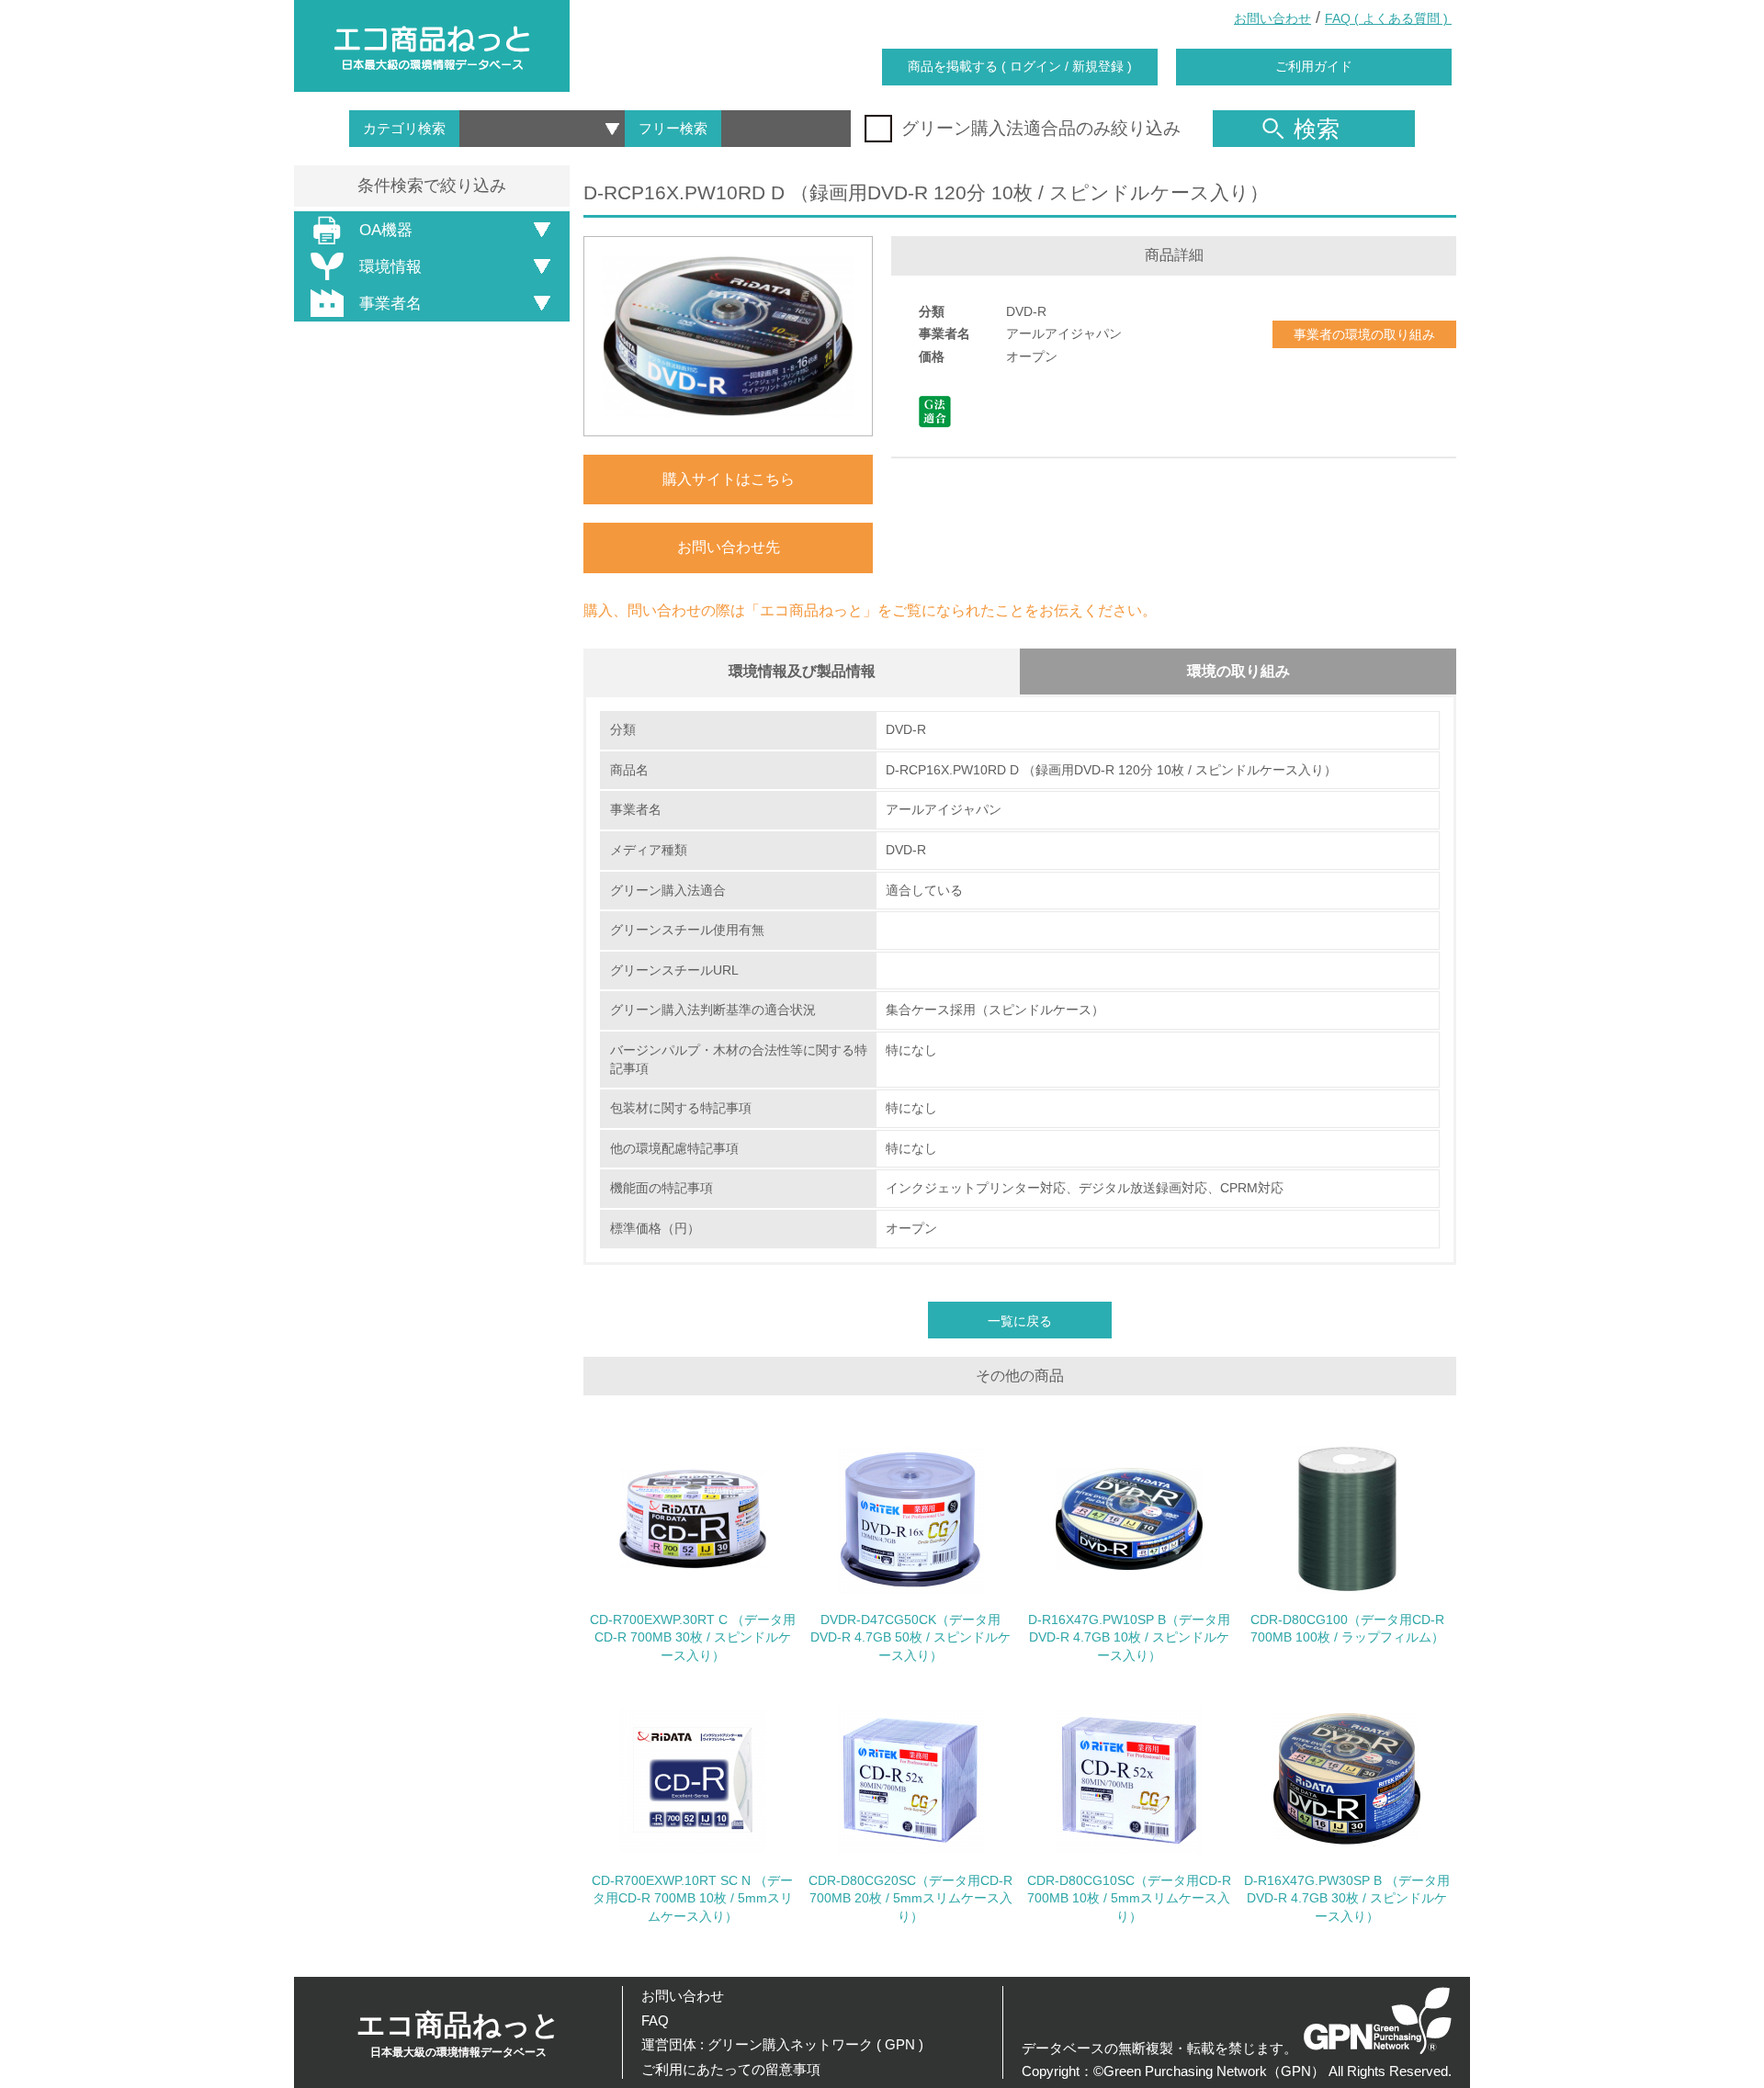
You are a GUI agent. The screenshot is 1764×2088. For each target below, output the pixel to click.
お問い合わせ (1272, 18)
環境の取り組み (1238, 671)
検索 (1317, 129)
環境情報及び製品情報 (802, 671)
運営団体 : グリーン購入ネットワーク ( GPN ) (782, 2044)
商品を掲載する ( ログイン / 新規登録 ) (1020, 66)
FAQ (655, 2020)
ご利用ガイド (1314, 66)
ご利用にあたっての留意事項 (731, 2069)
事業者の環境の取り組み (1364, 334)
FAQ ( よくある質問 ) (1388, 18)
